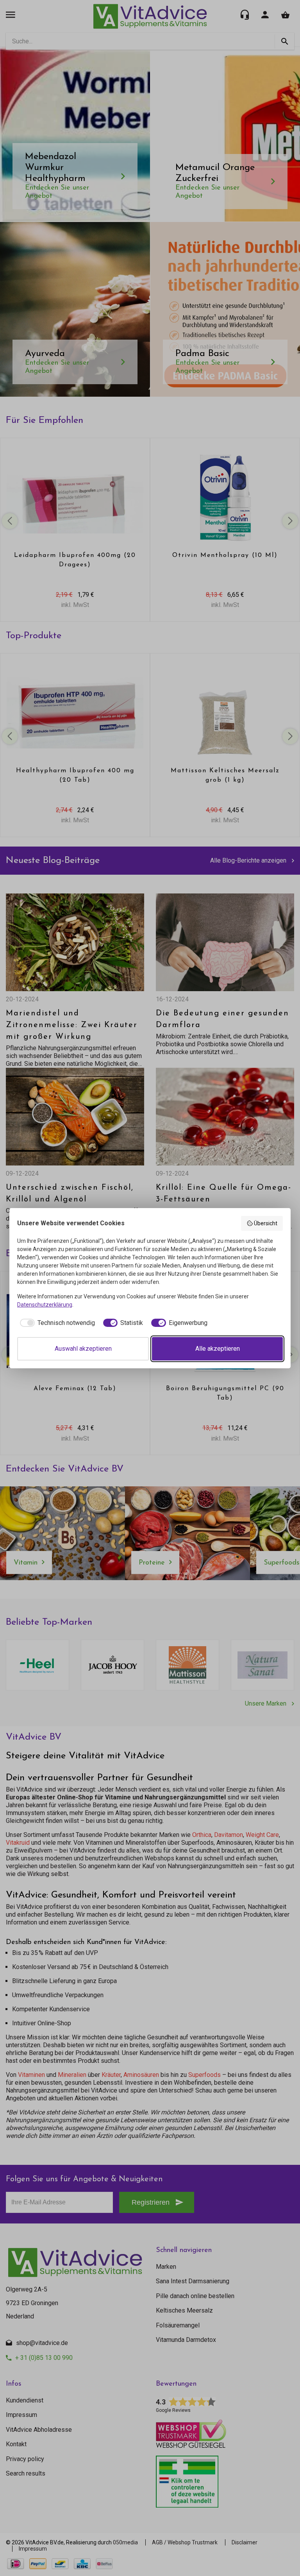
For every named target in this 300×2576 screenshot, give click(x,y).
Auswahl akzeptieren (83, 1349)
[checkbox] (56, 1323)
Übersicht (266, 1223)
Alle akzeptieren (218, 1349)
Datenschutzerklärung (45, 1305)
